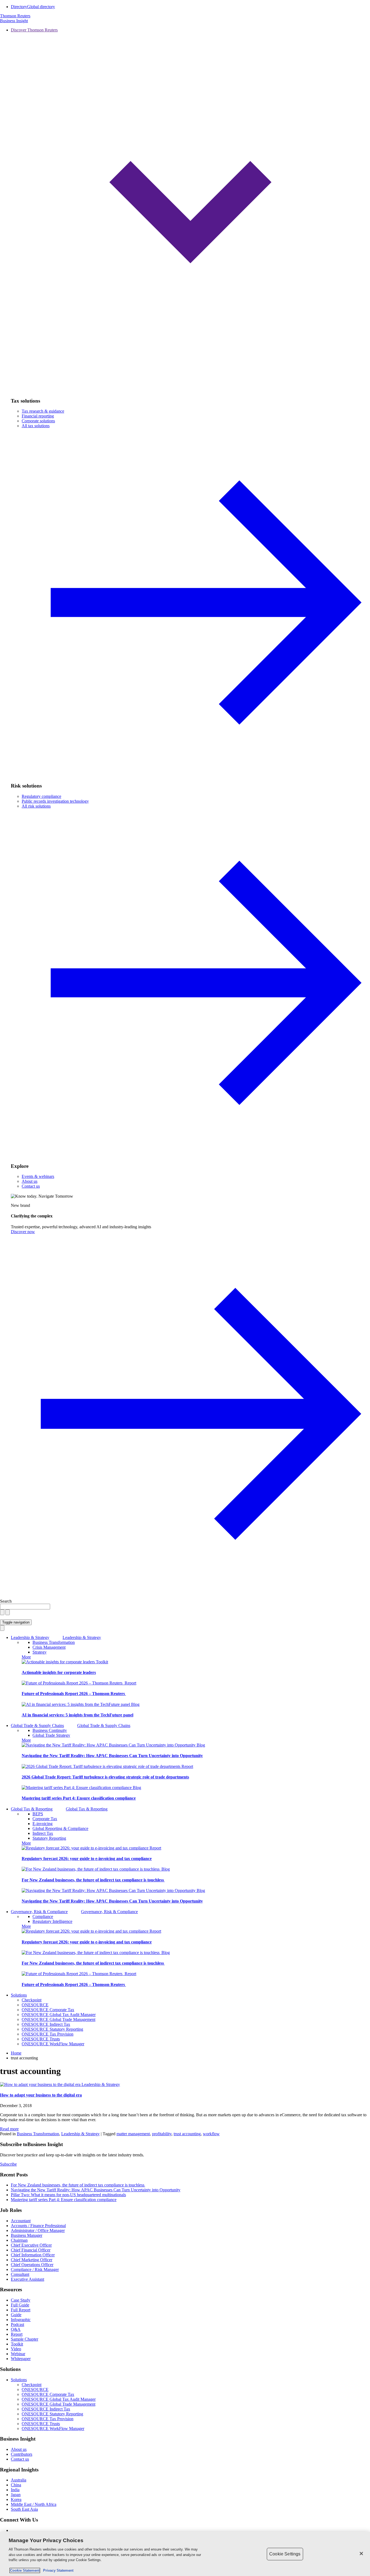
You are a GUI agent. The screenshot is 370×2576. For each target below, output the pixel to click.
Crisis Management (49, 1647)
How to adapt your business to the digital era (41, 2095)
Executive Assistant (27, 2279)
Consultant (20, 2274)
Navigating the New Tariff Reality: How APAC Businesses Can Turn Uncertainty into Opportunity (112, 1756)
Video (16, 2349)
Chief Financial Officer (31, 2250)
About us (30, 1181)
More (26, 1657)
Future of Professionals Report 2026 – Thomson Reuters (74, 1694)
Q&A (16, 2329)
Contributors (22, 2454)
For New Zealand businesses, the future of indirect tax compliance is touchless (93, 1880)
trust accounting (187, 2134)
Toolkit (102, 1662)
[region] (185, 2554)
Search (6, 1601)
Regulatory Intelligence (52, 1921)
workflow (211, 2134)
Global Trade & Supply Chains (37, 1726)
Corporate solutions (38, 421)
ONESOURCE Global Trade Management (59, 2019)
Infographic (21, 2320)
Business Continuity (50, 1730)
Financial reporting (38, 416)
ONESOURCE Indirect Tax (46, 2024)
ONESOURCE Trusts (41, 2039)
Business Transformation (54, 1642)
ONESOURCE (35, 2005)
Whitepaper (21, 2359)
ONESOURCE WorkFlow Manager (53, 2044)
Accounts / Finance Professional (38, 2226)
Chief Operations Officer (32, 2265)
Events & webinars (38, 1176)
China (16, 2485)
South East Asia (24, 2509)
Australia (19, 2480)
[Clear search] (2, 1612)
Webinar (18, 2354)
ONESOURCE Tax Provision (48, 2034)
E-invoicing (43, 1824)
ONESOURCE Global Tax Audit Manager (59, 2015)
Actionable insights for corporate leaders (59, 1672)
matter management (133, 2134)
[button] (190, 210)
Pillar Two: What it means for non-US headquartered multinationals (68, 2195)
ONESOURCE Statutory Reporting (52, 2029)
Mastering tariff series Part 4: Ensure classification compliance (79, 1798)
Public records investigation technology (55, 801)
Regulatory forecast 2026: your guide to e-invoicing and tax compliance (87, 1859)
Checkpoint (32, 2000)
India (15, 2490)
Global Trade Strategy (51, 1735)
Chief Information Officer (33, 2255)
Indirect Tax (43, 1833)
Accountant (21, 2221)
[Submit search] (8, 1612)
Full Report (21, 2310)
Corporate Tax (45, 1819)
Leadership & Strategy (30, 1637)
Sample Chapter (25, 2339)
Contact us (31, 1186)
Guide (16, 2315)
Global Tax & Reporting (32, 1809)
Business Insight (14, 21)
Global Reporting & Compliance (60, 1828)
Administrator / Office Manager (38, 2230)
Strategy (40, 1652)
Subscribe (8, 2164)
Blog (135, 1704)
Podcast (17, 2324)
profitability (162, 2134)
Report (130, 1683)
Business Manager (27, 2235)
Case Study (21, 2300)
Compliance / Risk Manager (35, 2269)
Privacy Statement (57, 2570)
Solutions (19, 1995)
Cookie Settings (285, 2554)
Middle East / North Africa (34, 2504)
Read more (9, 2129)
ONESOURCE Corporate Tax (48, 2010)
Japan (16, 2495)
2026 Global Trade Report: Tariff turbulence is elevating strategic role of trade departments (105, 1777)
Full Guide (20, 2305)
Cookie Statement (25, 2570)
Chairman (19, 2240)
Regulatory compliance (41, 796)
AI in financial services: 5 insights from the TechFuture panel (77, 1715)
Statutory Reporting (49, 1838)
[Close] (361, 2554)
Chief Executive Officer (31, 2245)
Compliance (43, 1916)
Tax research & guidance (43, 411)
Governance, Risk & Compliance (39, 1912)
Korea (16, 2499)
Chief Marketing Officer (32, 2260)
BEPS (38, 1814)
